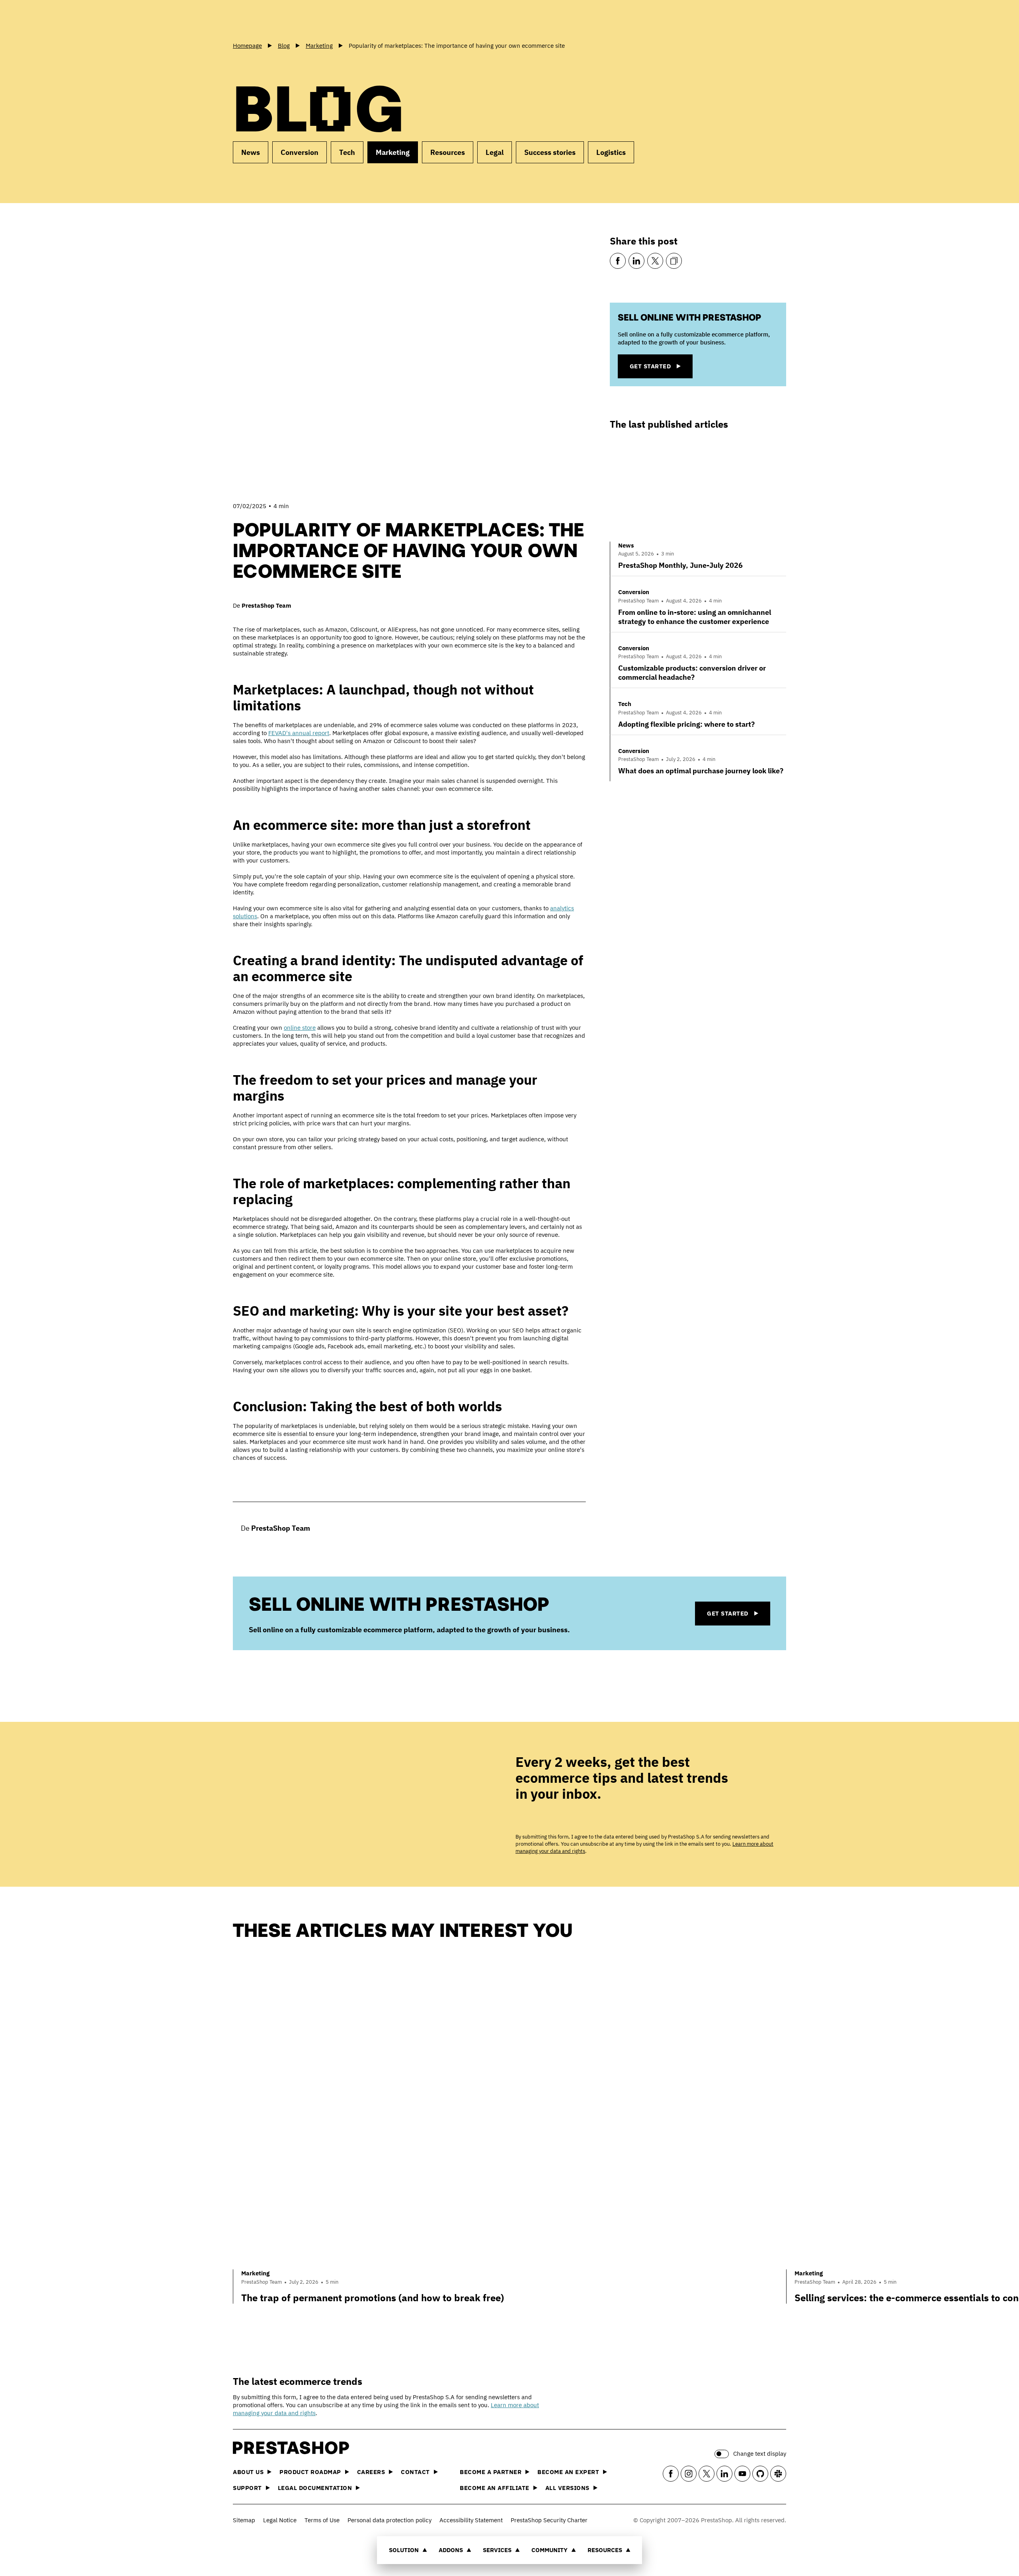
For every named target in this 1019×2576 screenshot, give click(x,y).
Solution (404, 2550)
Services (497, 2550)
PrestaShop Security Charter (549, 2520)
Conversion (300, 152)
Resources (605, 2550)
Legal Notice (280, 2520)
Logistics (611, 152)
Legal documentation (315, 2488)
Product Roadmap (310, 2472)
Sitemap (244, 2520)
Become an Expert (568, 2472)
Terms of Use (322, 2520)
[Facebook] (618, 261)
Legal (495, 152)
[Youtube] (742, 2474)
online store (300, 1028)
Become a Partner (491, 2472)
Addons (451, 2550)
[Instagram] (689, 2474)
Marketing (393, 152)
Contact (415, 2472)
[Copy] (674, 261)
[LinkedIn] (636, 261)
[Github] (760, 2474)
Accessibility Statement (471, 2520)
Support (247, 2488)
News (251, 152)
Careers (371, 2472)
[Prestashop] (269, 20)
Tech (347, 152)
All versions (567, 2488)
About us (248, 2472)
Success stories (550, 152)
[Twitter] (655, 261)
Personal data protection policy (389, 2520)
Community (550, 2550)
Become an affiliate (495, 2488)
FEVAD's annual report (299, 733)
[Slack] (778, 2474)
